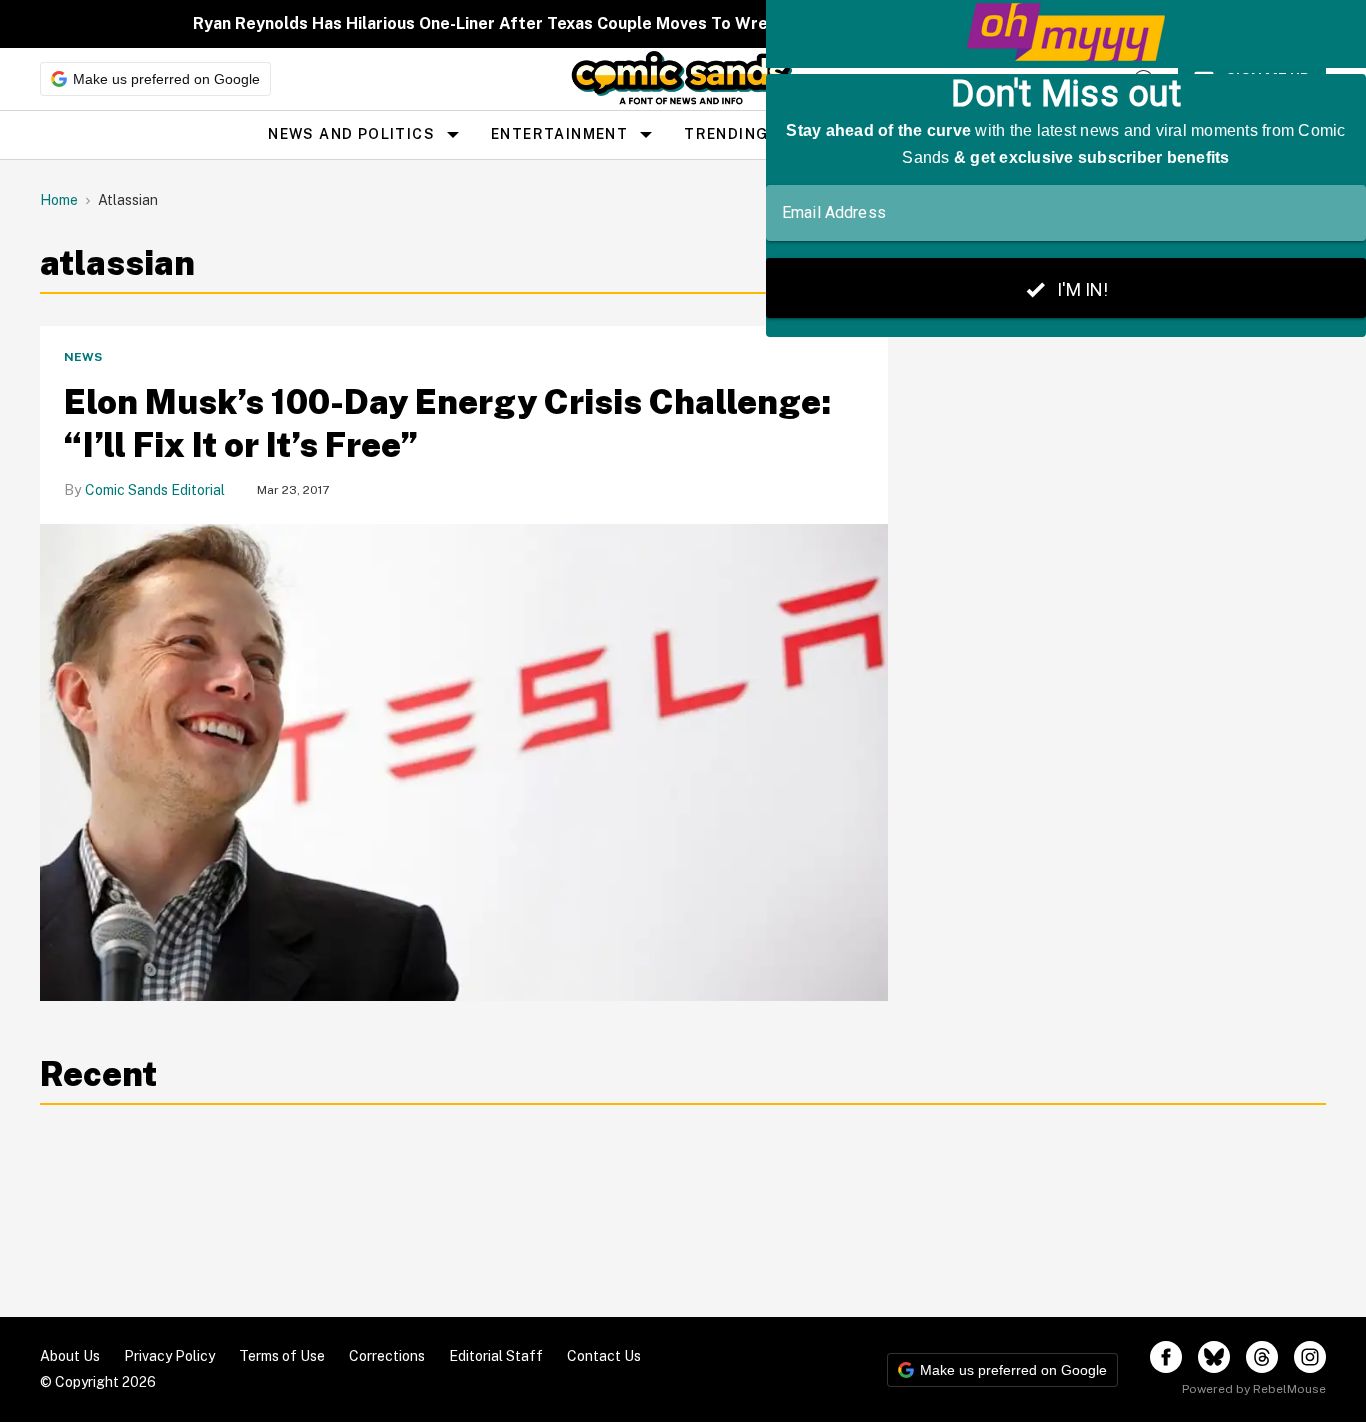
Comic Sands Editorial (155, 490)
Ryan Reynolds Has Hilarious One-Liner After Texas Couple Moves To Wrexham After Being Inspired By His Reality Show (663, 23)
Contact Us (604, 1356)
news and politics (351, 134)
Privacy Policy (169, 1356)
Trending (726, 134)
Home (59, 200)
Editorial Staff (496, 1356)
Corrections (387, 1356)
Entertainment (559, 134)
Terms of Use (282, 1356)
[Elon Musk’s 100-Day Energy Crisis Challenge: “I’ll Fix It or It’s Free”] (464, 762)
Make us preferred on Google (166, 79)
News (83, 357)
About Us (70, 1356)
